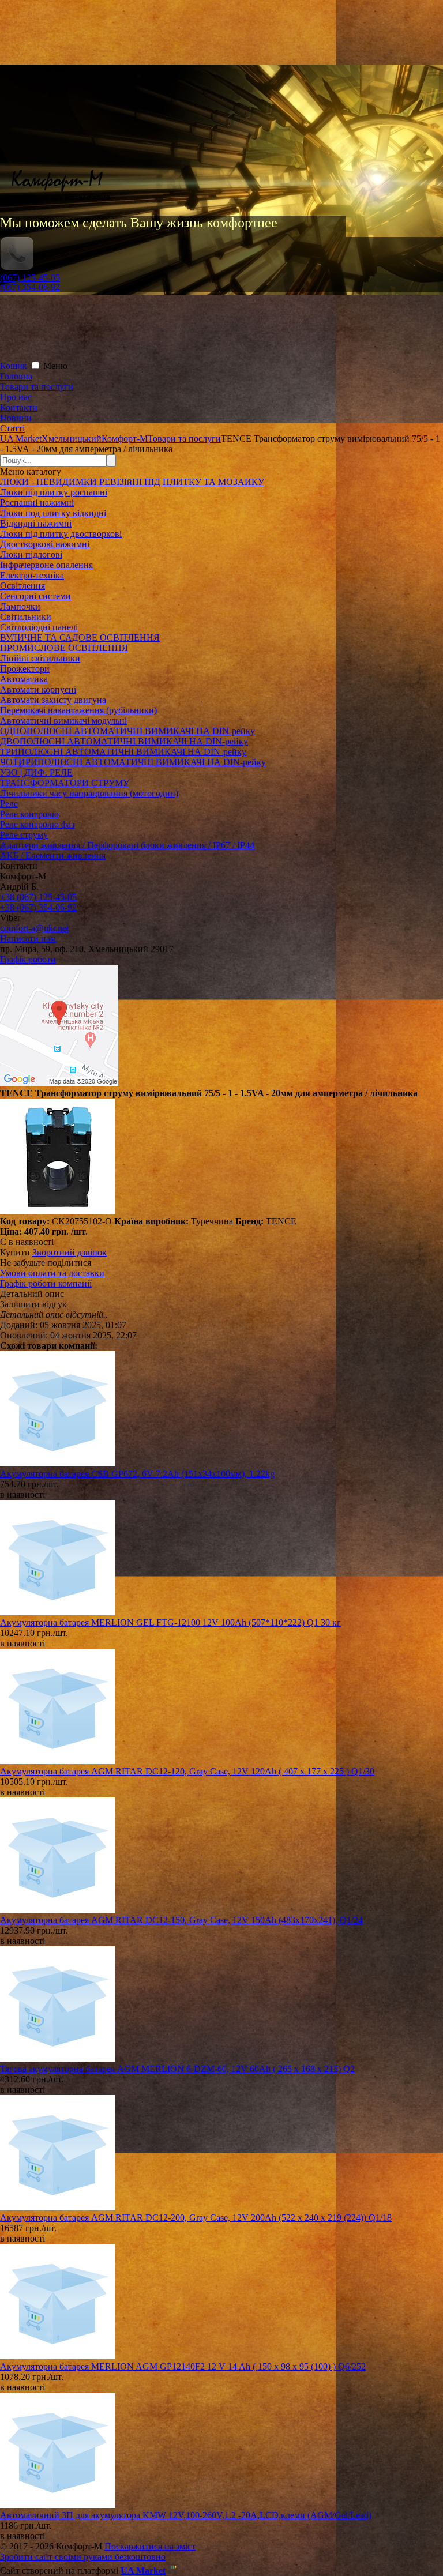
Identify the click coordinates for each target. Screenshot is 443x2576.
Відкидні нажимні (36, 523)
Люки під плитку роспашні (54, 492)
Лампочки (20, 606)
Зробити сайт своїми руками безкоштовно (83, 2557)
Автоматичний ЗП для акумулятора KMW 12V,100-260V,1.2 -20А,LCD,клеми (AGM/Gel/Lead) (186, 2515)
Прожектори (25, 669)
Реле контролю (29, 814)
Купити (15, 1252)
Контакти (19, 407)
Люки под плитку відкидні (53, 513)
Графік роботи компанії (46, 1283)
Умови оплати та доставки (52, 1273)
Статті (12, 428)
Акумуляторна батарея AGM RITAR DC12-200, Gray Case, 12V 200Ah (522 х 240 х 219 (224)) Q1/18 (196, 2218)
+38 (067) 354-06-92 (38, 907)
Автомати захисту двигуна (53, 700)
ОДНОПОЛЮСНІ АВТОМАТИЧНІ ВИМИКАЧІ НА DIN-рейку (127, 731)
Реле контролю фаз (37, 824)
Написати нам (28, 939)
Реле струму (24, 835)
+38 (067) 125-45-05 (38, 897)
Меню (55, 366)
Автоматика (24, 679)
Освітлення (22, 586)
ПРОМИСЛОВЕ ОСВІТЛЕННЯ (64, 648)
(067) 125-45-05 (30, 278)
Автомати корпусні (38, 689)
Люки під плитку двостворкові (61, 534)
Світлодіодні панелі (39, 627)
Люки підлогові (31, 554)
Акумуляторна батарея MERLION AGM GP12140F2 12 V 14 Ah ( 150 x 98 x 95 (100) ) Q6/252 (183, 2366)
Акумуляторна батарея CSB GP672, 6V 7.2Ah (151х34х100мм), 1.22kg (137, 1474)
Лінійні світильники (40, 658)
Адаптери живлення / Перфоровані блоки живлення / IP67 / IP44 (127, 845)
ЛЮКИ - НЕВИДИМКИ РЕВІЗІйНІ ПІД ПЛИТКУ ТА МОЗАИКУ (132, 482)
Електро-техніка (32, 575)
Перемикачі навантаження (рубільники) (78, 710)
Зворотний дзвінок (70, 1252)
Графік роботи (28, 959)
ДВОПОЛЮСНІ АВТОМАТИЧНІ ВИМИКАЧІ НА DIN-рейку (124, 741)
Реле (9, 804)
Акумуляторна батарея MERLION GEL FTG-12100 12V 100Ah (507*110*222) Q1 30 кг (170, 1622)
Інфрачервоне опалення (46, 565)
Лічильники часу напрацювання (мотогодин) (89, 793)
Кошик (15, 366)
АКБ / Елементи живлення (53, 855)
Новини (16, 418)
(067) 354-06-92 (30, 287)
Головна (16, 376)
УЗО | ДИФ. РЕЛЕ (36, 772)
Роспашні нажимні (37, 503)
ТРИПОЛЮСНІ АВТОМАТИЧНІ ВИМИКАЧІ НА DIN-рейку (123, 752)
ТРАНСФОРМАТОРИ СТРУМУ (65, 783)
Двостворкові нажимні (45, 544)
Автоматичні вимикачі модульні (63, 721)
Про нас (16, 397)
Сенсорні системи (35, 596)
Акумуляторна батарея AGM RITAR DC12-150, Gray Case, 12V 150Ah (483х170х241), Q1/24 (181, 1920)
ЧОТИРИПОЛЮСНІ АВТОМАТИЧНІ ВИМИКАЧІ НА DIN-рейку (133, 762)
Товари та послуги (37, 387)
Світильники (26, 617)
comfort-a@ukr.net (34, 928)
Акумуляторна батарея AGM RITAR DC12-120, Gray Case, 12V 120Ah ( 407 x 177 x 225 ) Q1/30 (187, 1771)
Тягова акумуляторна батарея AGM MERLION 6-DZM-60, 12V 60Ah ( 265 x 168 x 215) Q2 (177, 2069)
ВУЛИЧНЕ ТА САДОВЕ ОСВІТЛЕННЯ (80, 638)
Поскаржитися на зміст (150, 2546)
